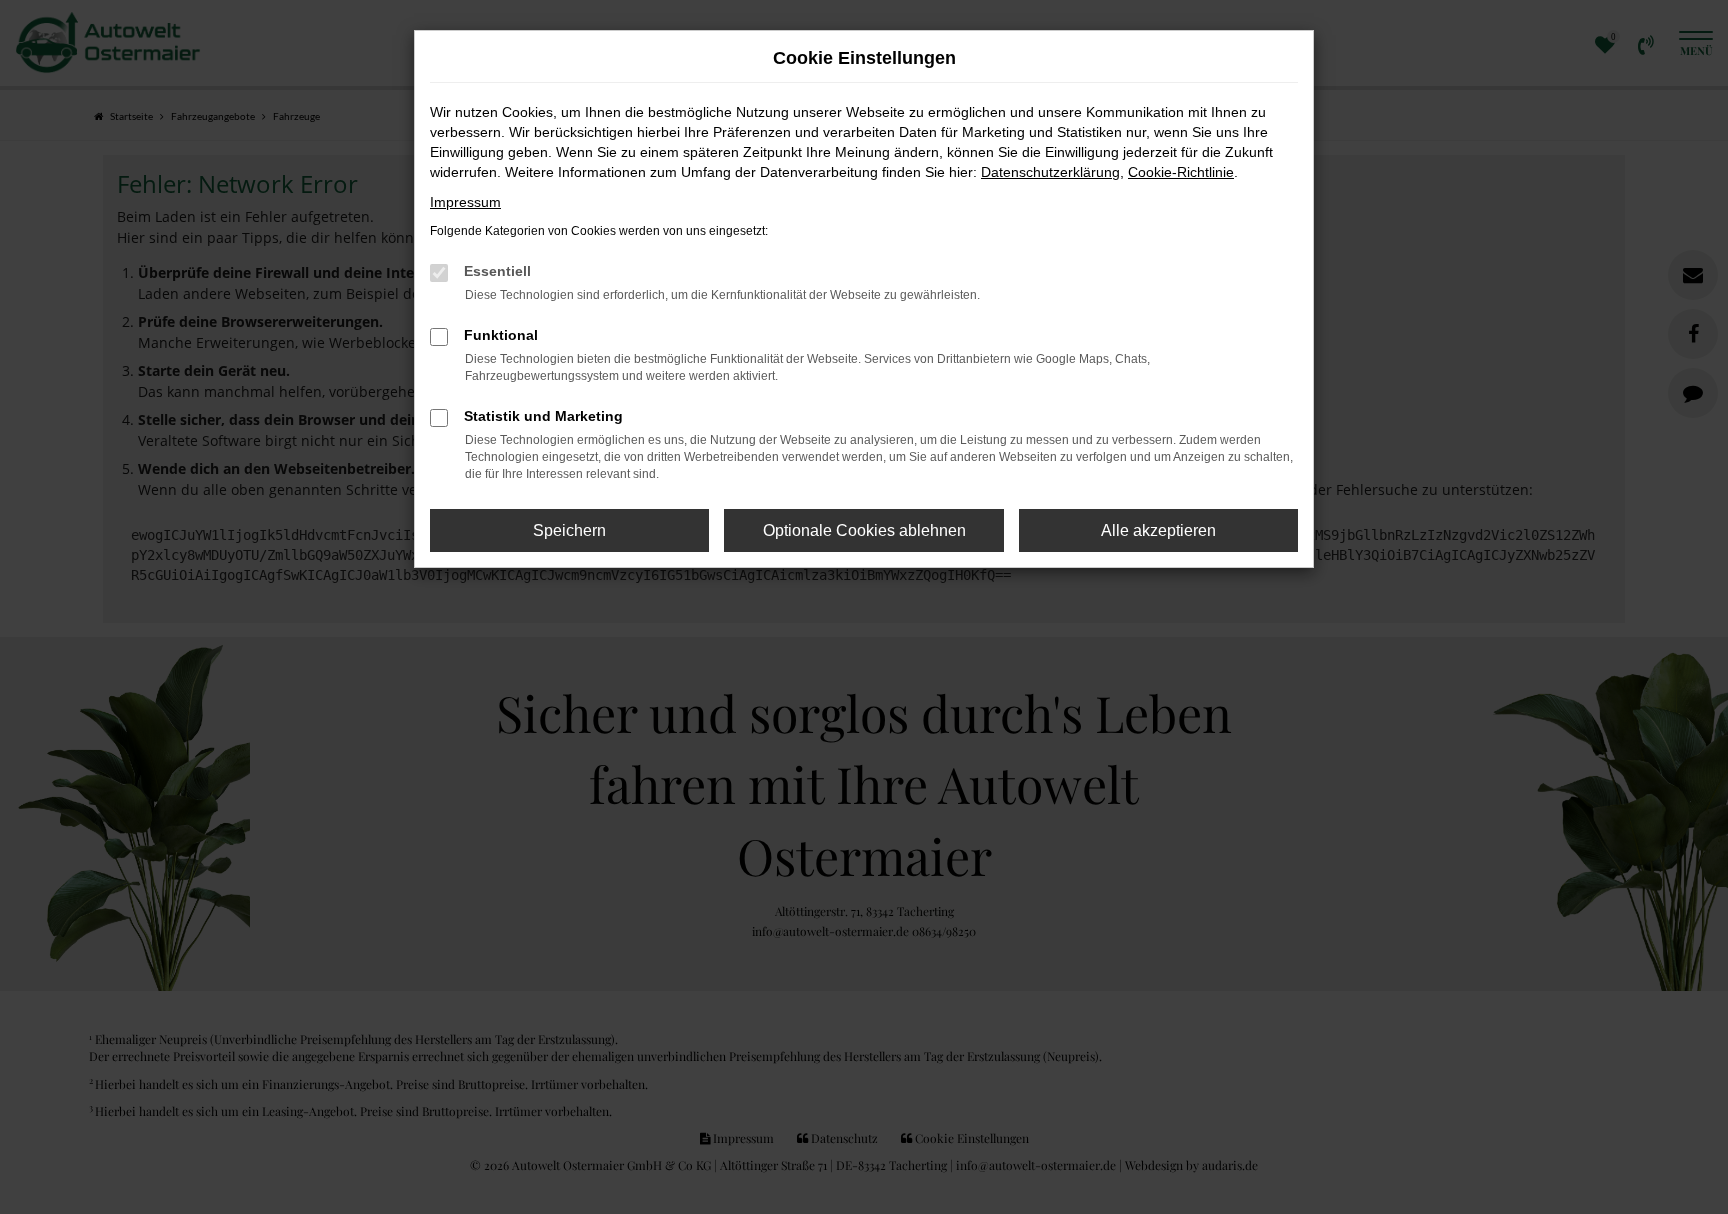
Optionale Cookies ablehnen (864, 530)
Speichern (569, 530)
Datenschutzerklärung (1050, 172)
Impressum (465, 202)
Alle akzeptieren (1158, 530)
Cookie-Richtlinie (1181, 172)
